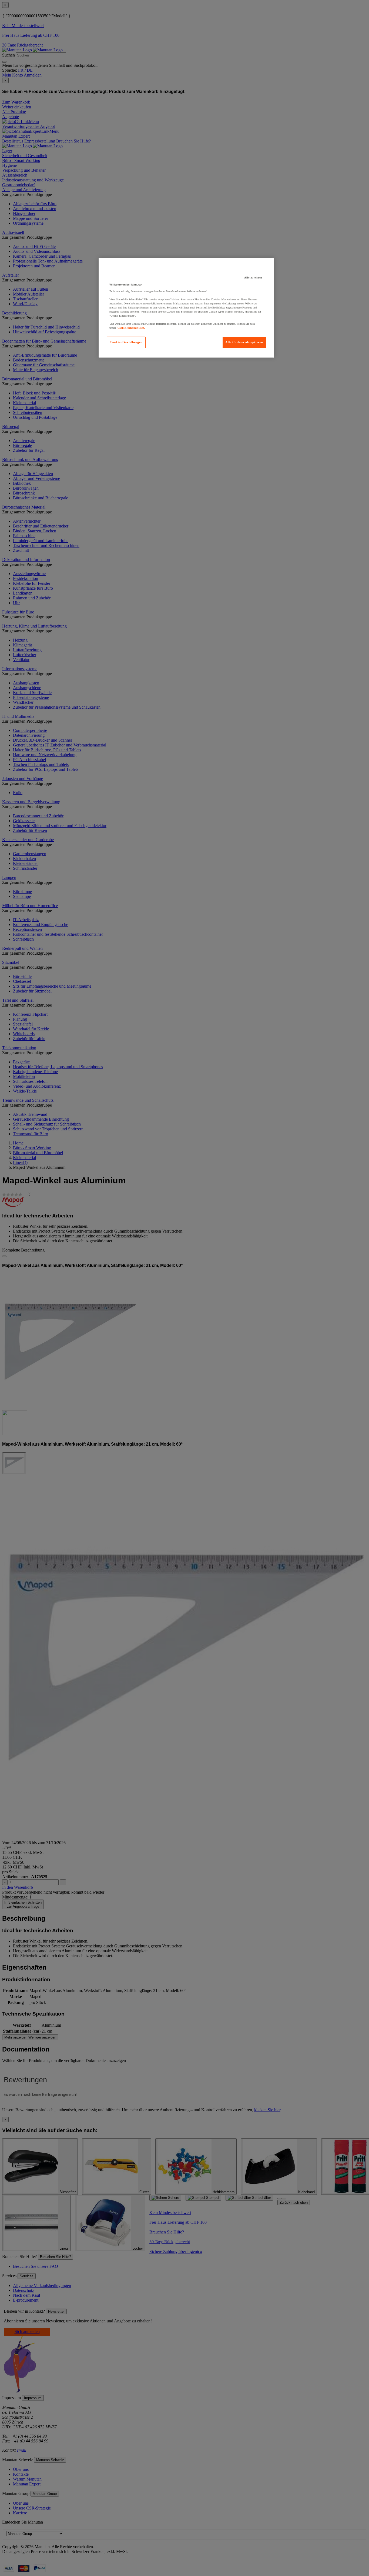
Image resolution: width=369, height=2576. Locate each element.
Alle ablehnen (253, 278)
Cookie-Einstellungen (126, 342)
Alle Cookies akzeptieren (244, 342)
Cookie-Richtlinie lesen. (131, 328)
